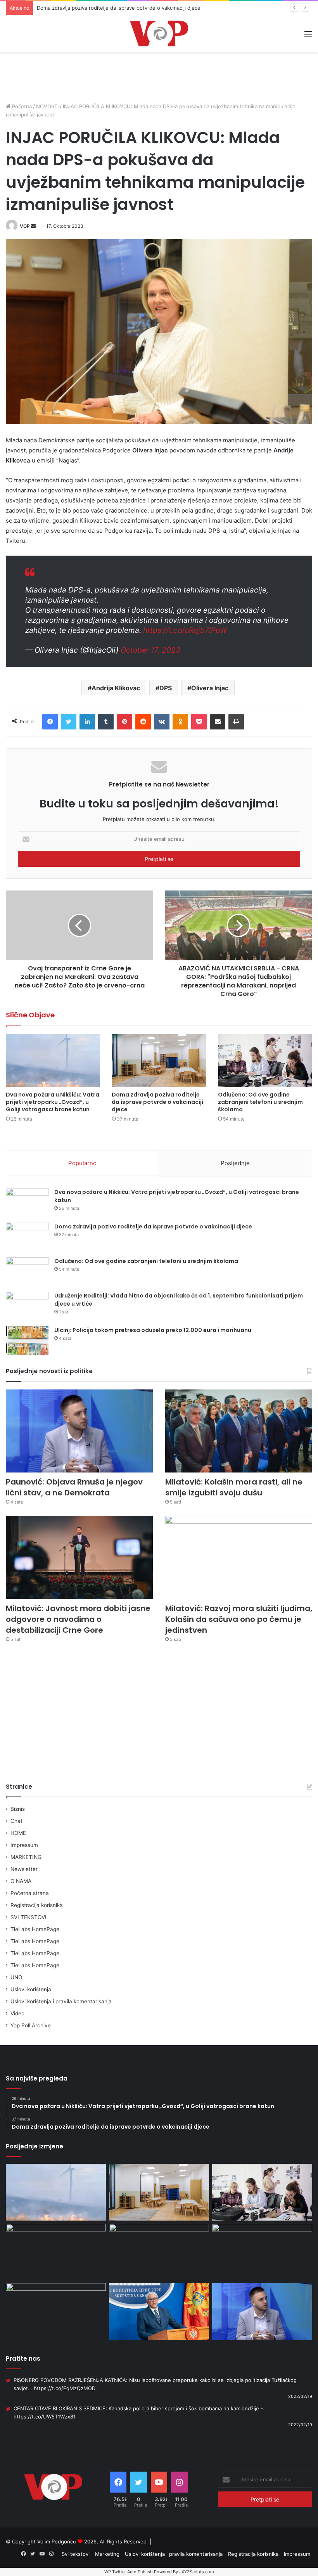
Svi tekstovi (76, 2554)
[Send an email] (33, 226)
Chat (16, 1821)
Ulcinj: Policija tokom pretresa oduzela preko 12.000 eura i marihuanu (153, 1330)
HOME (18, 1833)
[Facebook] (50, 722)
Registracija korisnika (37, 1905)
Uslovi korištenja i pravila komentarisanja (61, 2001)
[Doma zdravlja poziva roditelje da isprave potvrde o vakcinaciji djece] (159, 1061)
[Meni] (308, 37)
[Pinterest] (124, 722)
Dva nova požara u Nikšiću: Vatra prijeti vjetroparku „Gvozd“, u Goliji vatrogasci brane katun (53, 1102)
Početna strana (30, 1893)
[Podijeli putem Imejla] (218, 722)
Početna (21, 106)
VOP (25, 226)
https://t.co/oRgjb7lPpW (185, 630)
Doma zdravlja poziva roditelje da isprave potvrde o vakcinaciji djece (157, 1102)
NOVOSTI (47, 106)
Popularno (82, 1163)
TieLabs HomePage (35, 1929)
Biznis (18, 1809)
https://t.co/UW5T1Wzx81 (45, 2417)
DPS (166, 688)
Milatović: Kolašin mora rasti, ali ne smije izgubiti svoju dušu (234, 1487)
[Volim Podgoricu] (159, 34)
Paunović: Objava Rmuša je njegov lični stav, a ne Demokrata (74, 1487)
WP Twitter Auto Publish (129, 2572)
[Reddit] (143, 722)
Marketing (107, 2554)
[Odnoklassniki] (180, 722)
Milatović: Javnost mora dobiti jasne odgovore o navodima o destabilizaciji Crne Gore (78, 1619)
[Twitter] (69, 722)
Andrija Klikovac (116, 688)
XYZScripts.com (198, 2572)
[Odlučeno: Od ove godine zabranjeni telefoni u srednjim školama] (265, 1061)
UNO (16, 1977)
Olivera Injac (210, 688)
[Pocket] (199, 722)
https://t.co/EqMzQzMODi (65, 2388)
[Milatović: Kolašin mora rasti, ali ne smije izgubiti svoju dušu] (239, 1431)
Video (17, 2013)
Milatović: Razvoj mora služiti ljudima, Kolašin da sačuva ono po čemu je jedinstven (239, 1619)
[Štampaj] (236, 722)
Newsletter (24, 1869)
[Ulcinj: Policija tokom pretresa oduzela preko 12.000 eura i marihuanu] (27, 1341)
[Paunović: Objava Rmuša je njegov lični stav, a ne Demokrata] (79, 1431)
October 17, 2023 (150, 650)
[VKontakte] (162, 722)
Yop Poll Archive (31, 2025)
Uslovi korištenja (31, 1989)
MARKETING (26, 1857)
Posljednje (235, 1163)
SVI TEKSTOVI (29, 1917)
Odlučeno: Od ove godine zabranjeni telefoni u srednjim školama (115, 8)
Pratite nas (23, 2359)
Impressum (24, 1845)
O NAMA (21, 1881)
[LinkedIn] (87, 722)
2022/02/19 (300, 2396)
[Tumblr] (106, 722)
